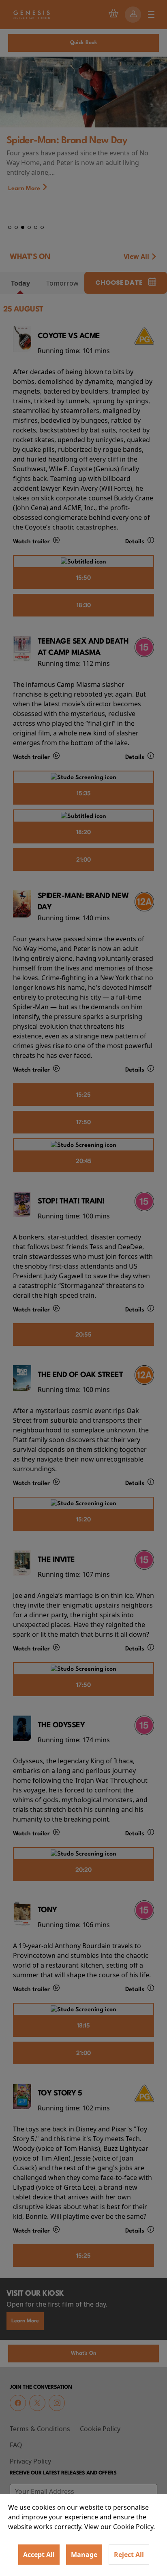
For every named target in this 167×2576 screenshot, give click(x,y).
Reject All (129, 2555)
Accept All (39, 2555)
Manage (84, 2555)
